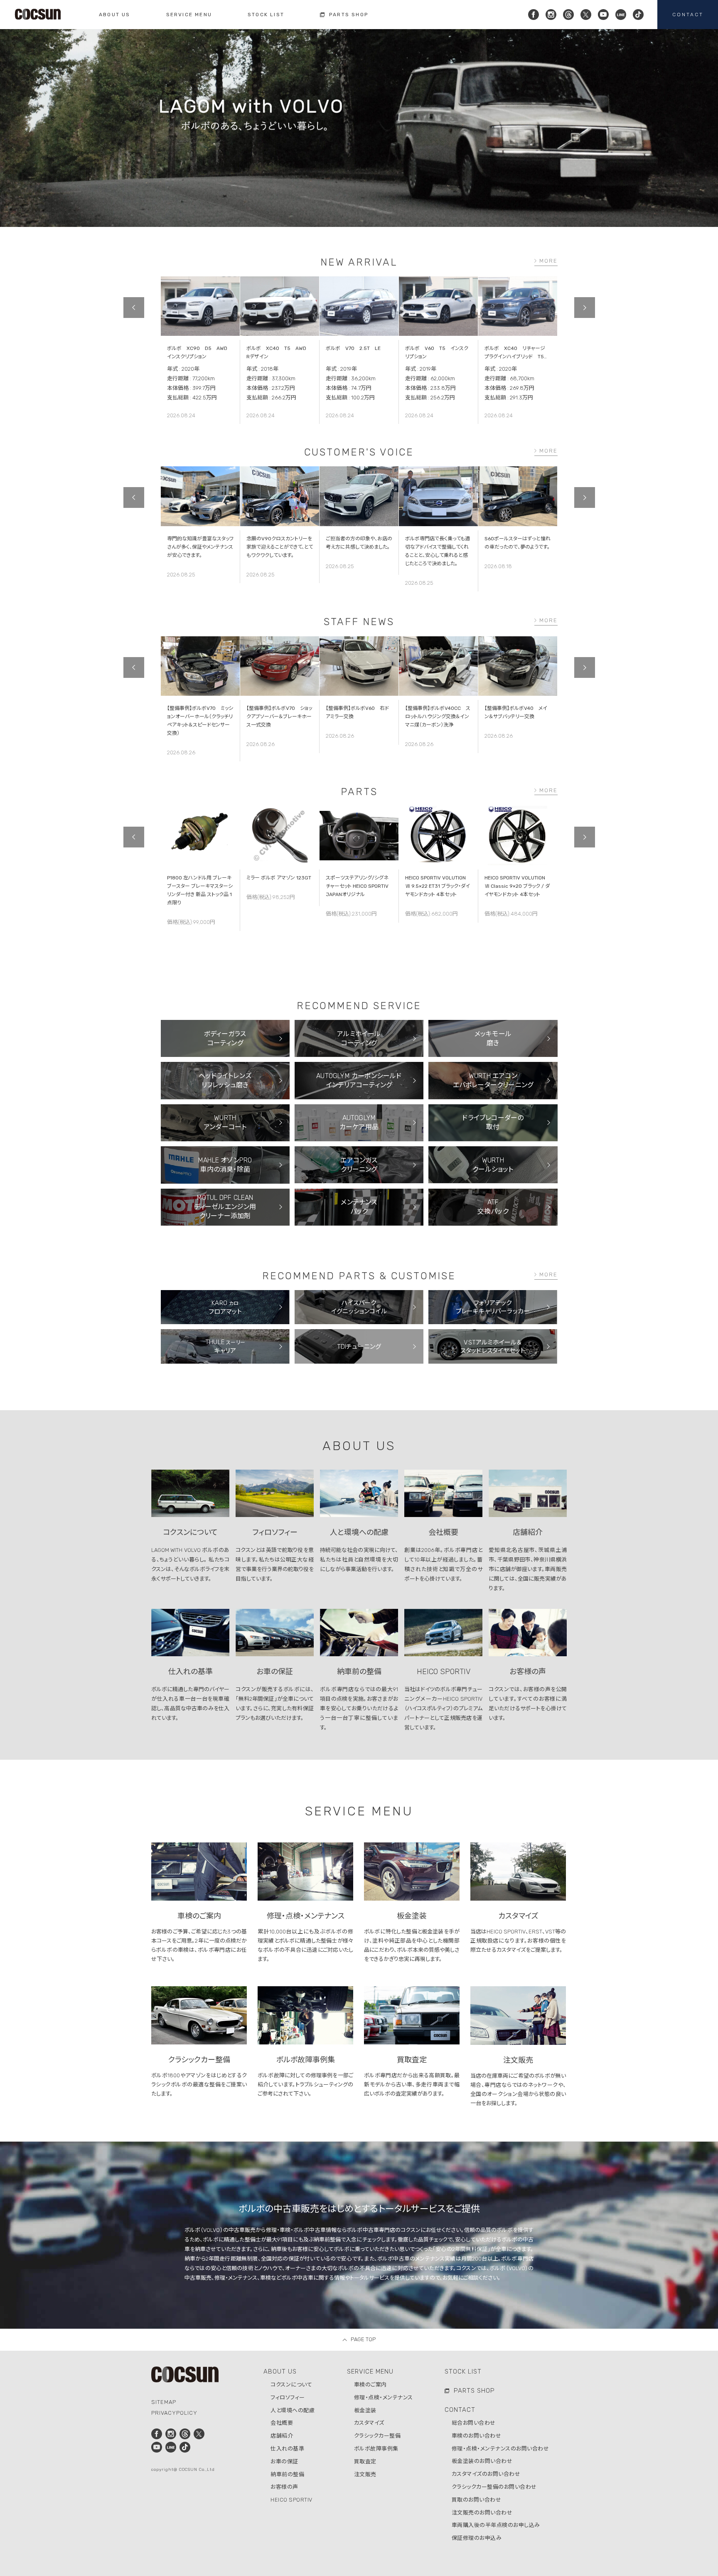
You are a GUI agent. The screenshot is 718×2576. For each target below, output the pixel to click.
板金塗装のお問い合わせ (482, 2461)
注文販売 (365, 2474)
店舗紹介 (282, 2436)
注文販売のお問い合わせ (482, 2513)
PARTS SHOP (474, 2391)
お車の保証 (284, 2461)
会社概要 (282, 2423)
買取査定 (365, 2461)
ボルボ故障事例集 (376, 2449)
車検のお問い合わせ (477, 2436)
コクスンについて (291, 2385)
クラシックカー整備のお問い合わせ (494, 2487)
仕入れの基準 (287, 2449)
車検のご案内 (370, 2385)
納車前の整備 (287, 2474)
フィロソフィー (288, 2397)
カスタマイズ (369, 2423)
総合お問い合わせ (474, 2423)
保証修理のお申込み (477, 2538)
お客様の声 (284, 2487)
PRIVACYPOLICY (174, 2413)
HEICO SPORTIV (291, 2500)
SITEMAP (164, 2402)
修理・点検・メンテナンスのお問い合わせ (500, 2449)
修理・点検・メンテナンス (384, 2397)
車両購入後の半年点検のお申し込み (496, 2525)
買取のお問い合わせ (477, 2500)
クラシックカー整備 (377, 2436)
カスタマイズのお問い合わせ (486, 2474)
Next (585, 308)
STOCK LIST (463, 2372)
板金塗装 (365, 2410)
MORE (548, 261)
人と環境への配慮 (293, 2410)
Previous (134, 308)
